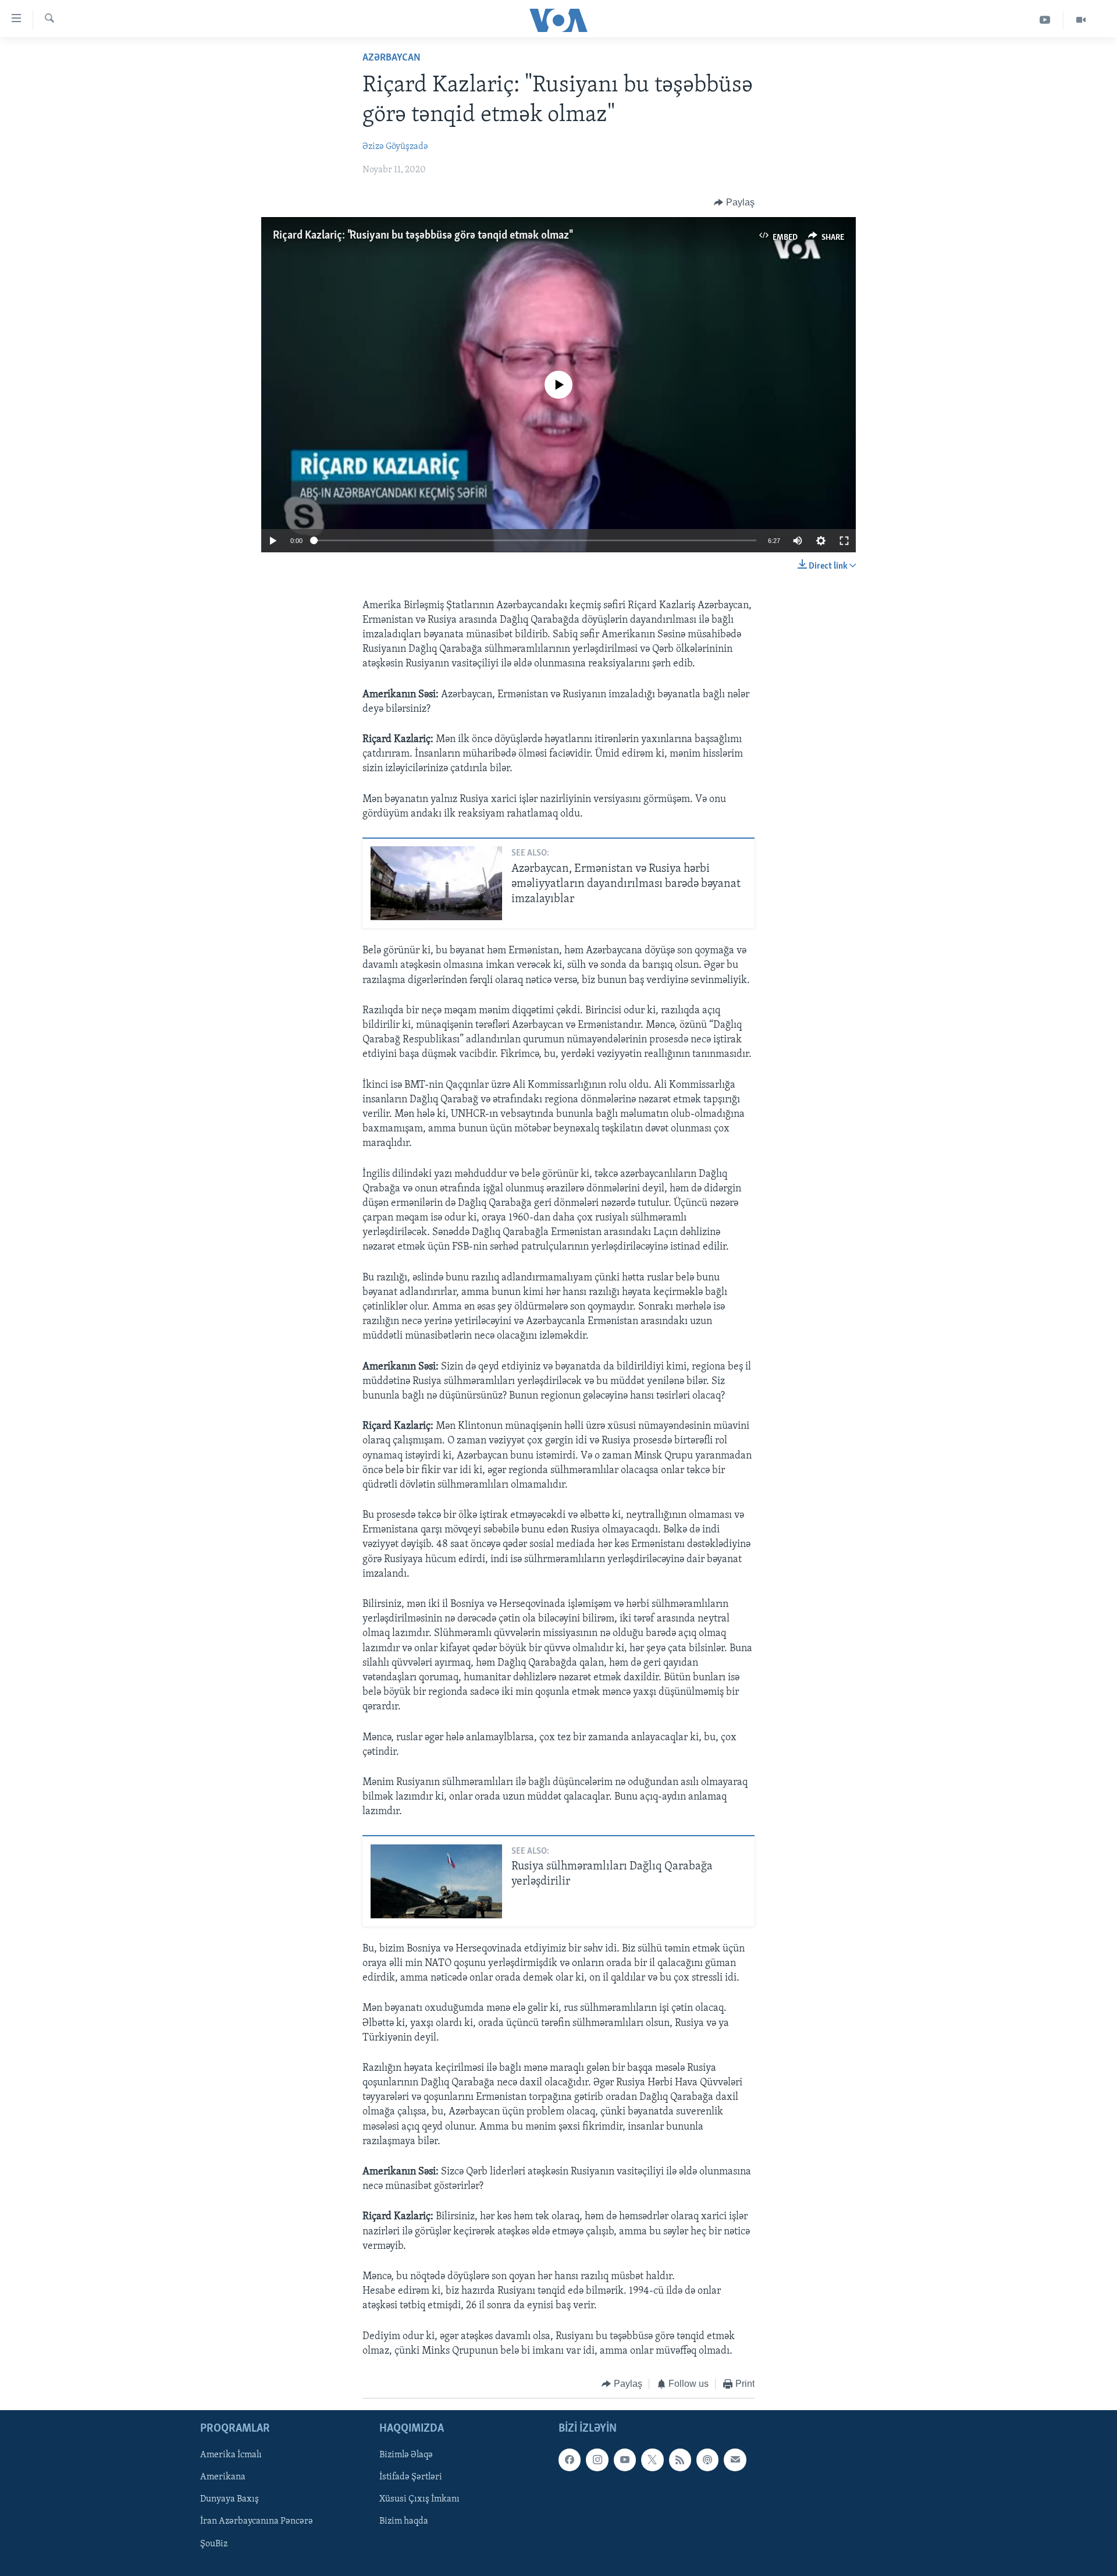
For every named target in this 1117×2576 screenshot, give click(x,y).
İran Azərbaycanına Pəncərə (257, 2522)
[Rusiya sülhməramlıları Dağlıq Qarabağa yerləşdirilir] (436, 1881)
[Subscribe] (735, 2460)
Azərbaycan (392, 58)
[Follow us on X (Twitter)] (652, 2460)
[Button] (734, 203)
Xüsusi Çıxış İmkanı (419, 2500)
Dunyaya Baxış (230, 2500)
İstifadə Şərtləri (411, 2478)
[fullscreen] (844, 541)
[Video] (1081, 20)
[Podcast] (707, 2460)
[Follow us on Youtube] (625, 2460)
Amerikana (223, 2478)
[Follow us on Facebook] (570, 2460)
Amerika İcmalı (231, 2456)
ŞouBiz (214, 2544)
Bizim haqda (404, 2522)
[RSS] (680, 2460)
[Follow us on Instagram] (597, 2460)
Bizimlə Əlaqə (406, 2456)
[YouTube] (1045, 20)
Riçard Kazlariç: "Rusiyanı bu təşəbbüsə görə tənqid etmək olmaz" (422, 236)
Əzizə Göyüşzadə (395, 147)
